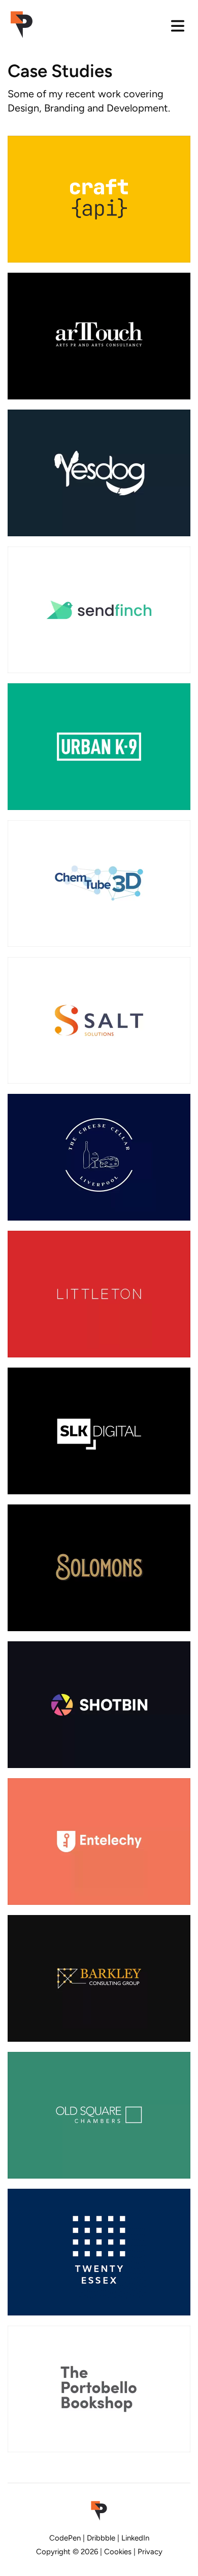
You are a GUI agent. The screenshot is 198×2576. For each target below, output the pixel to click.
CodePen (65, 2538)
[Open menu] (178, 26)
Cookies (118, 2552)
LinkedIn (135, 2538)
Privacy (150, 2552)
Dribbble (101, 2538)
